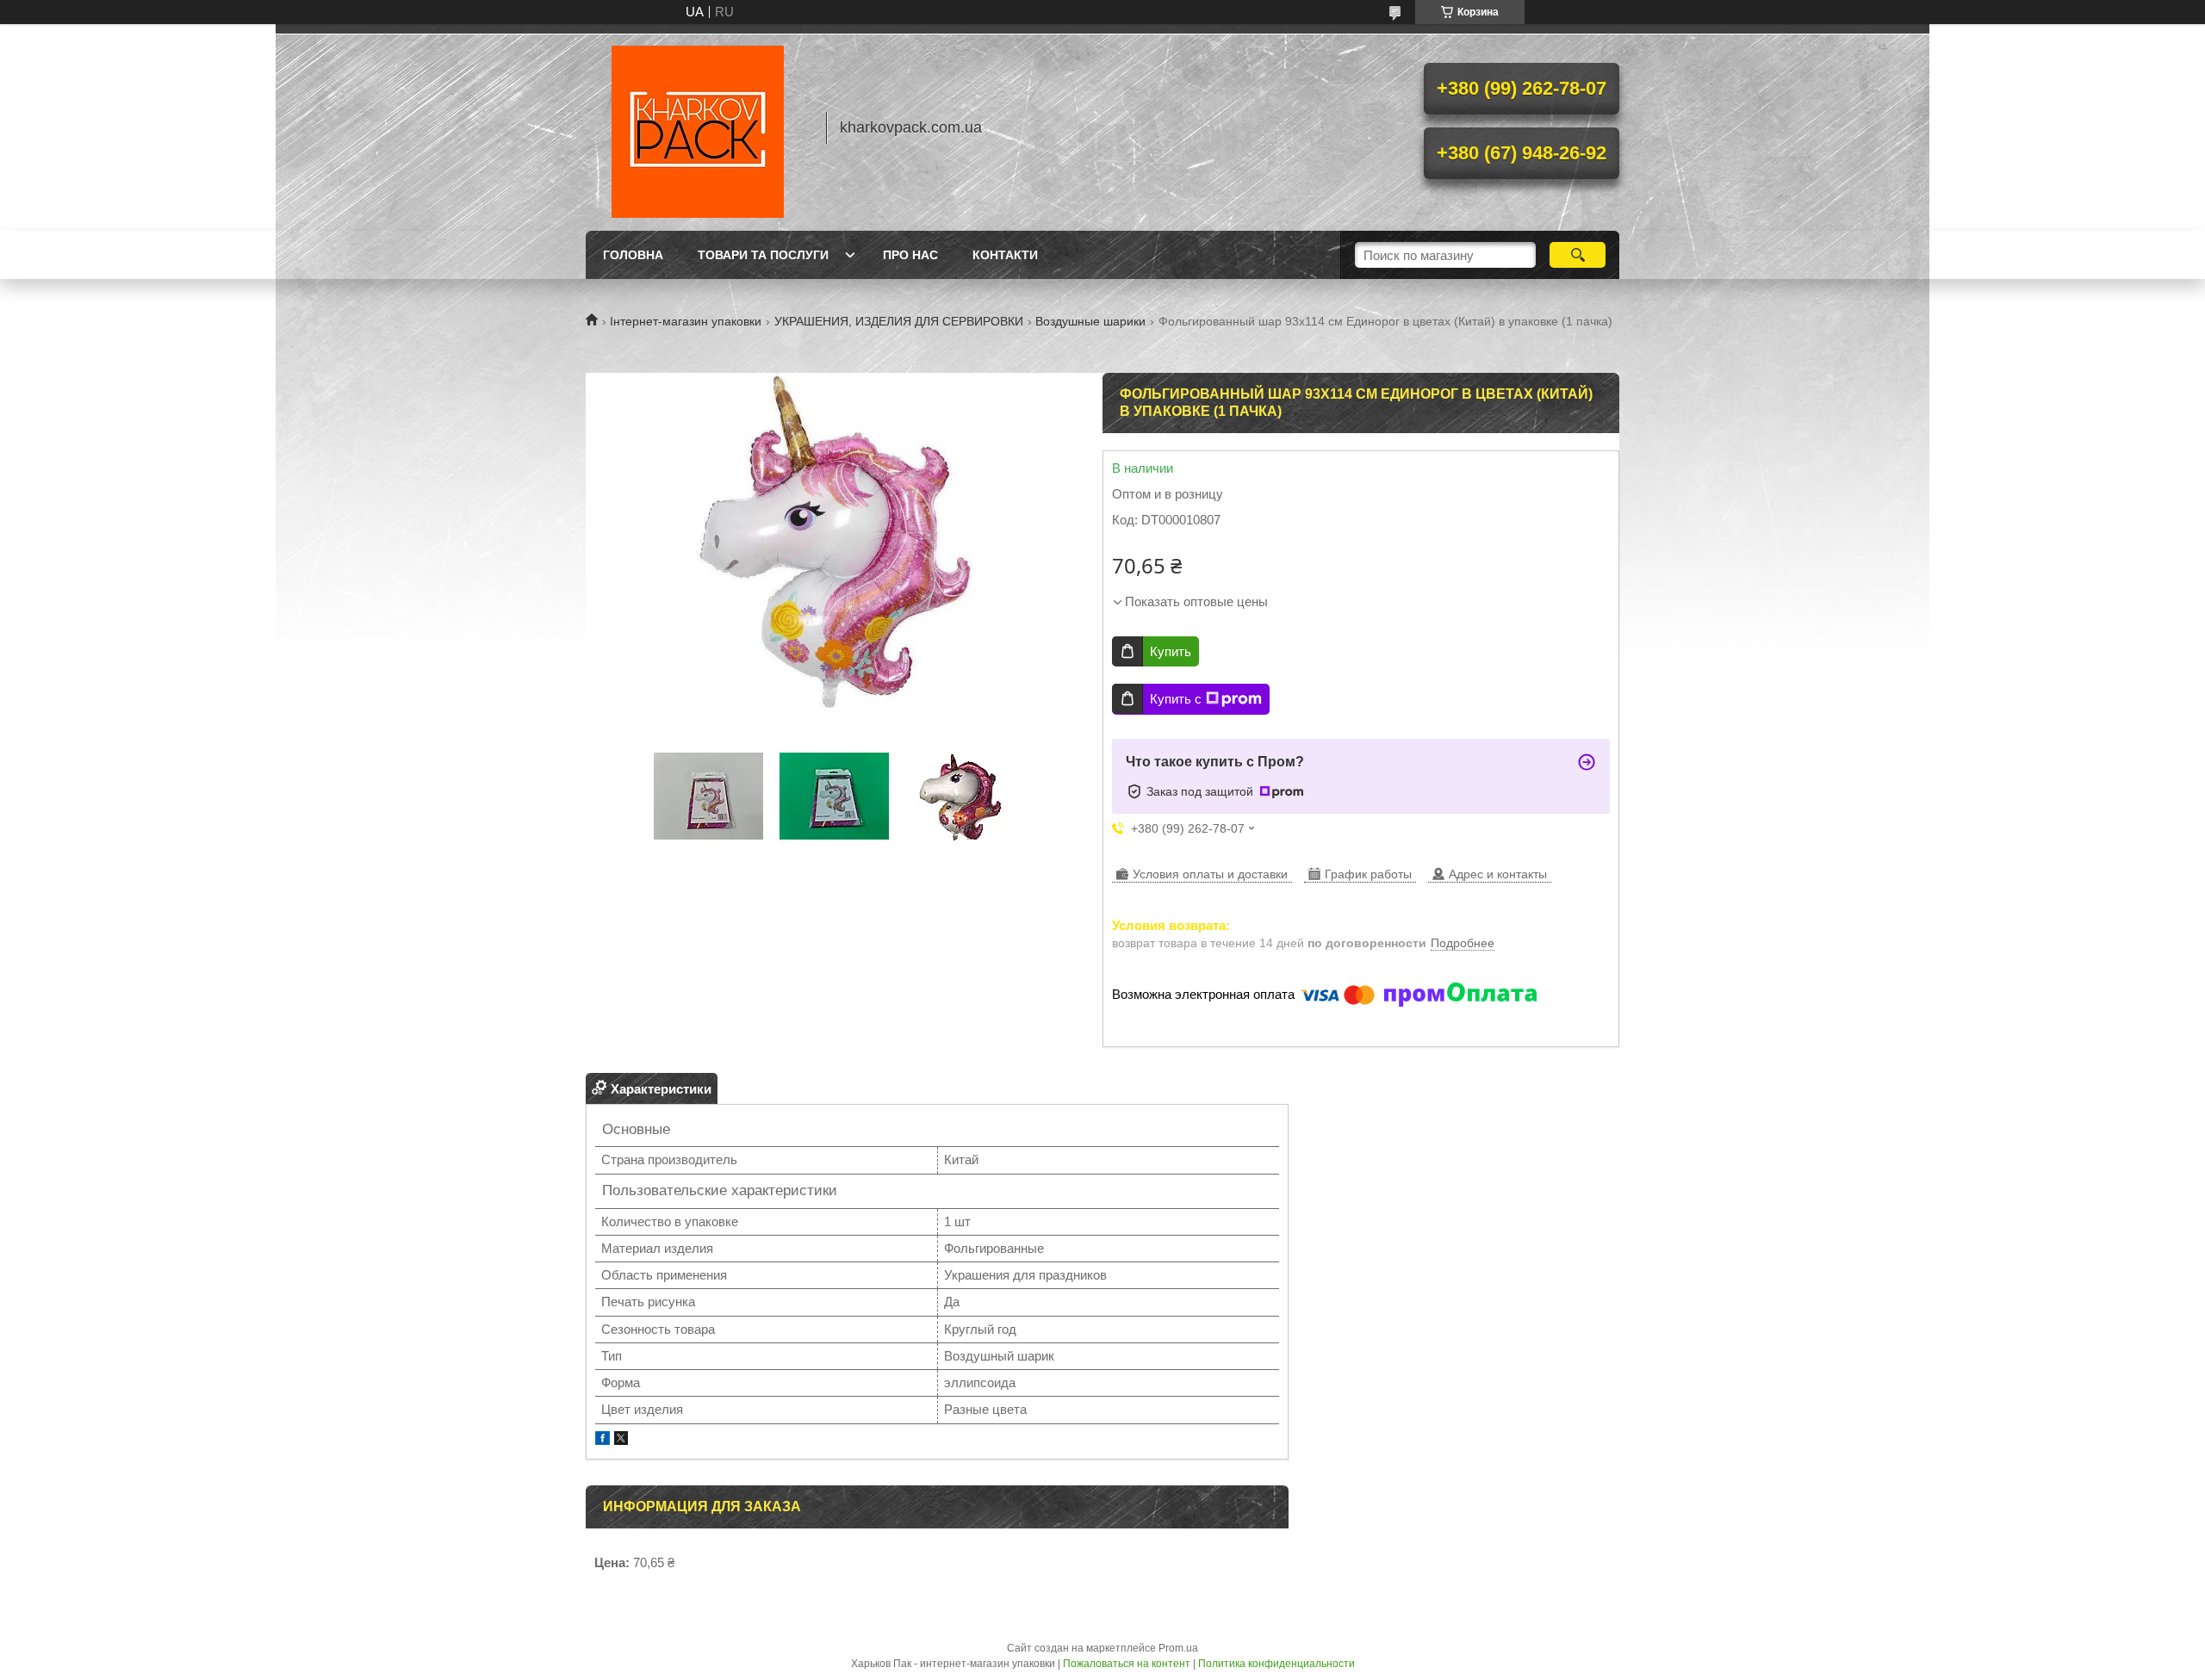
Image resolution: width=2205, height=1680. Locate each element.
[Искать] (1578, 255)
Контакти (1005, 255)
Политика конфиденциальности (1276, 1664)
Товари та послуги (763, 255)
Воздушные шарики (1090, 321)
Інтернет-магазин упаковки (686, 321)
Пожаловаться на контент (1127, 1664)
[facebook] (602, 1440)
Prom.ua (1178, 1648)
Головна (633, 255)
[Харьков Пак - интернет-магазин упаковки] (698, 127)
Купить (1171, 651)
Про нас (910, 255)
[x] (621, 1440)
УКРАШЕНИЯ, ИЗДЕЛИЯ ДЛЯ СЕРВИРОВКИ (899, 321)
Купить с (1176, 699)
